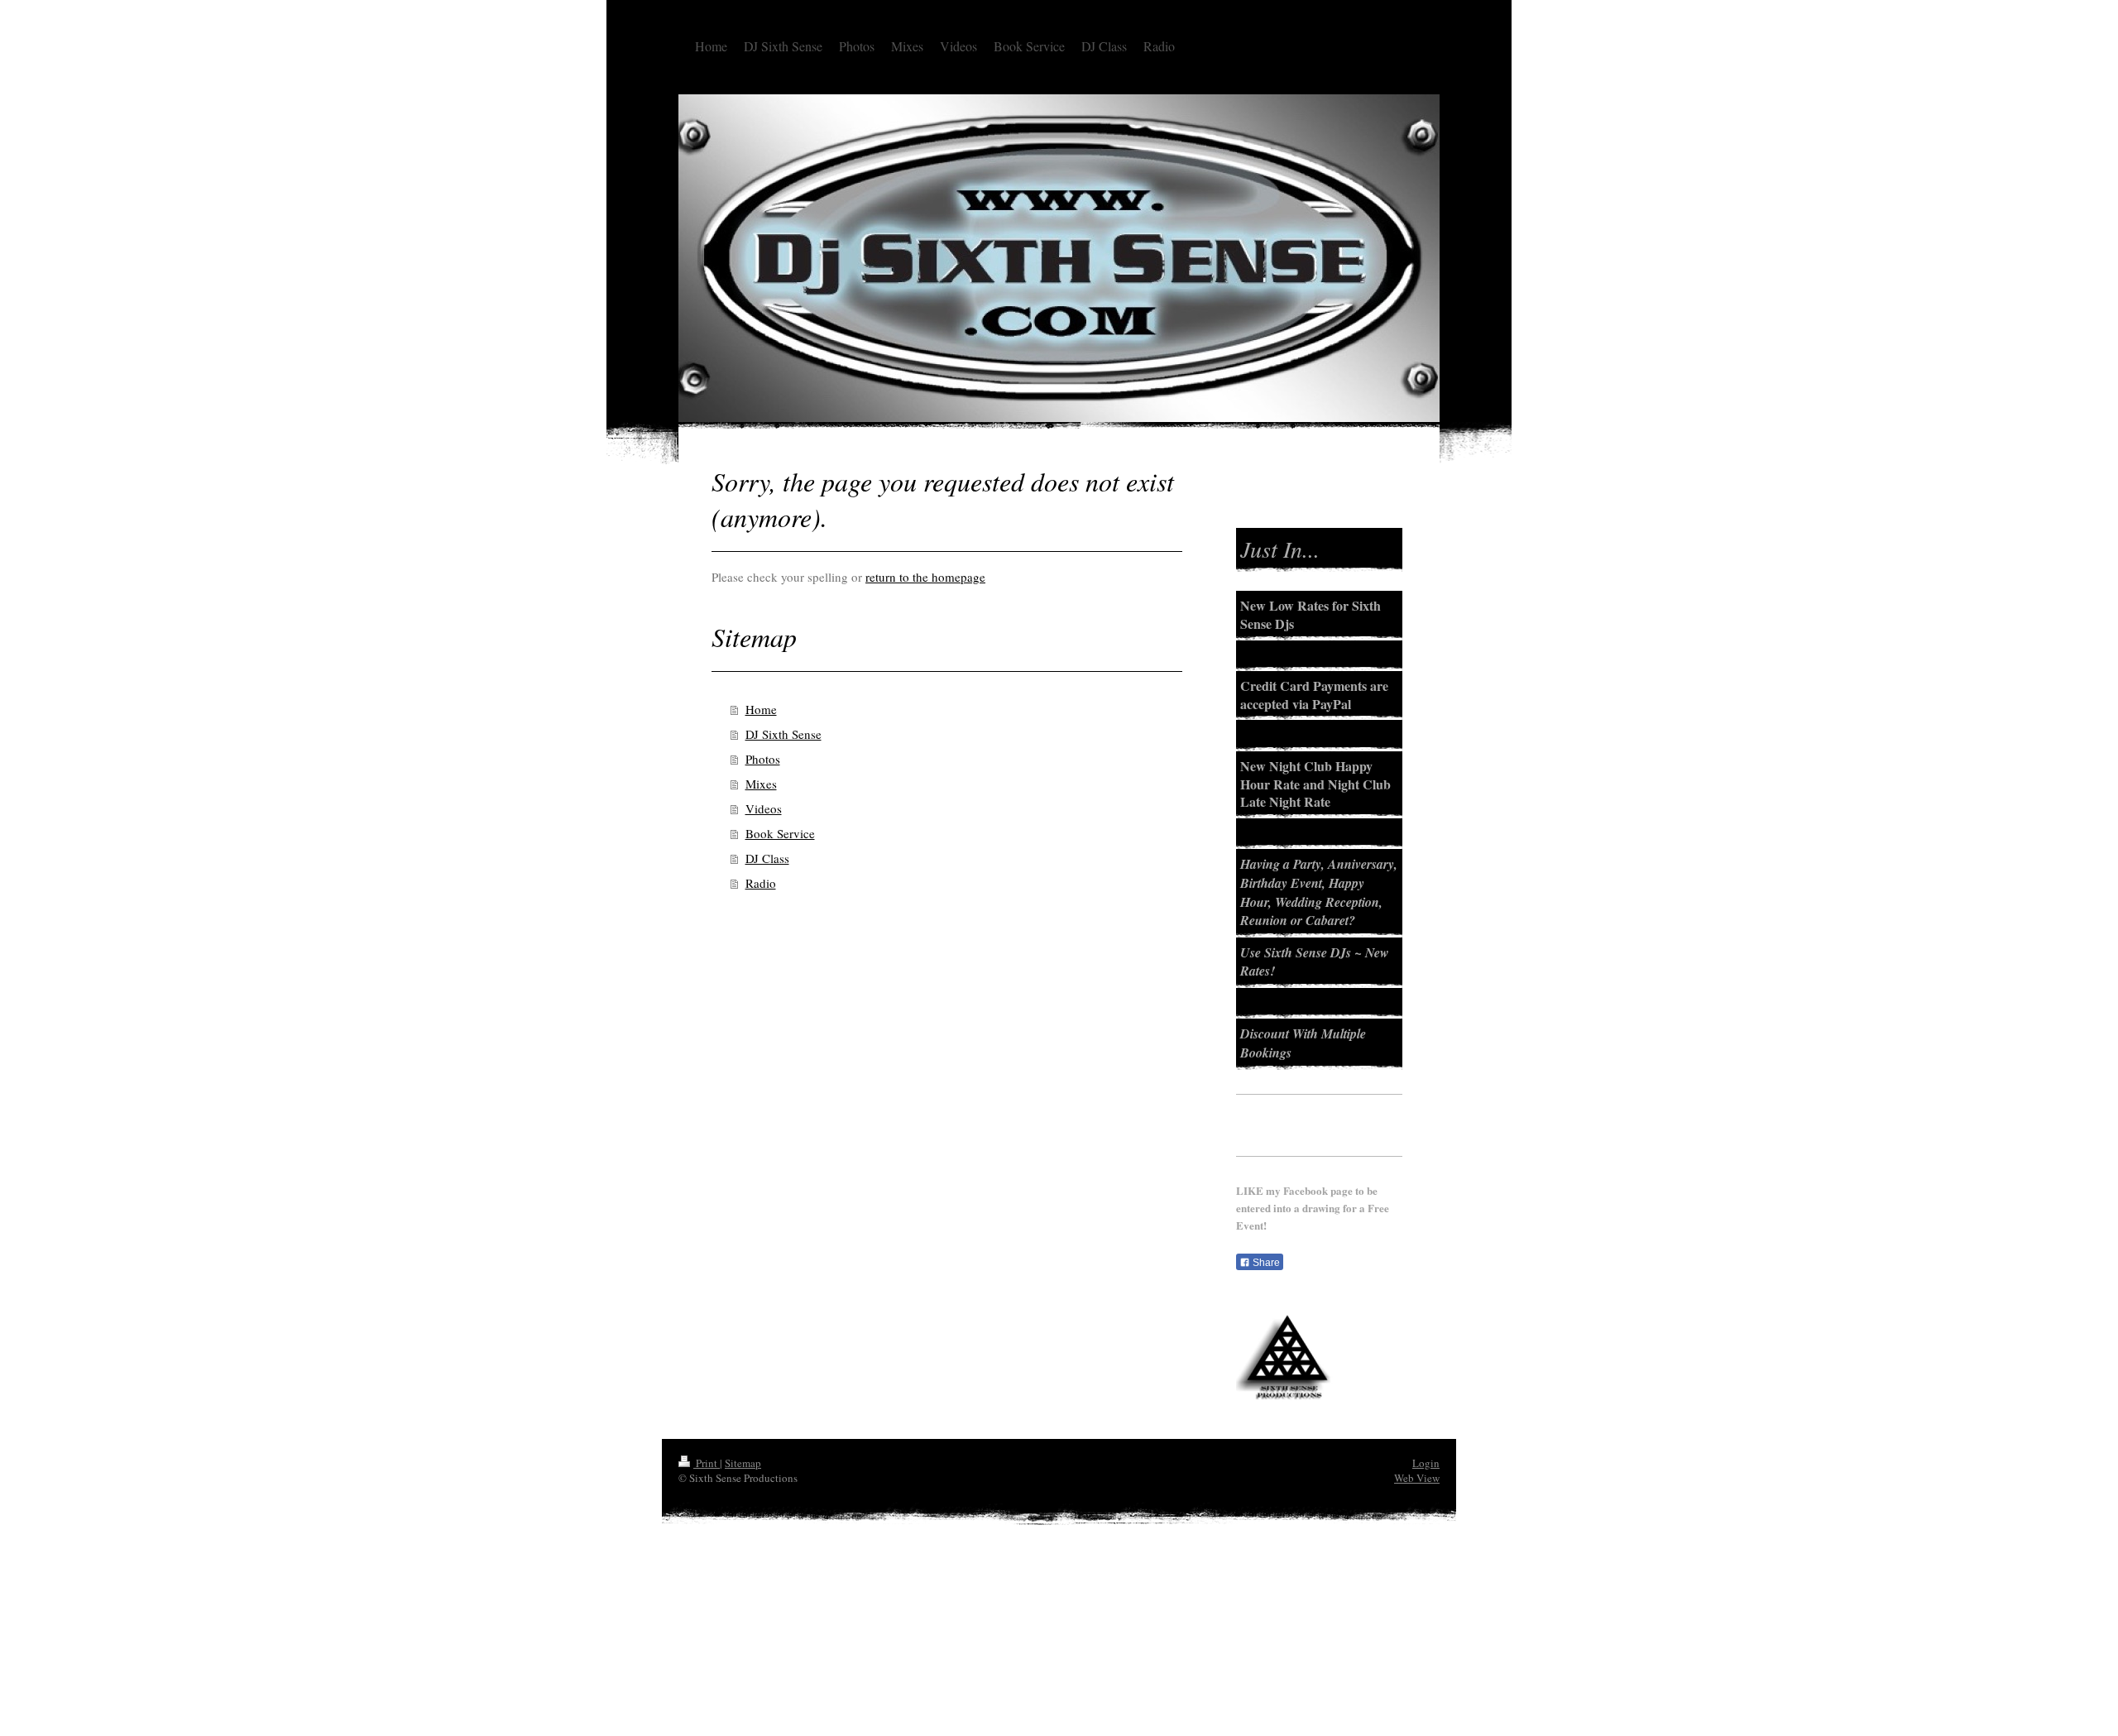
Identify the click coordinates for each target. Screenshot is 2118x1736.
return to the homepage (925, 577)
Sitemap (743, 1463)
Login (1426, 1463)
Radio (761, 883)
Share (1265, 1263)
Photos (763, 759)
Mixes (761, 784)
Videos (764, 808)
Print (707, 1463)
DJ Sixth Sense (783, 734)
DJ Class (767, 858)
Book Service (780, 833)
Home (761, 709)
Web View (1417, 1478)
